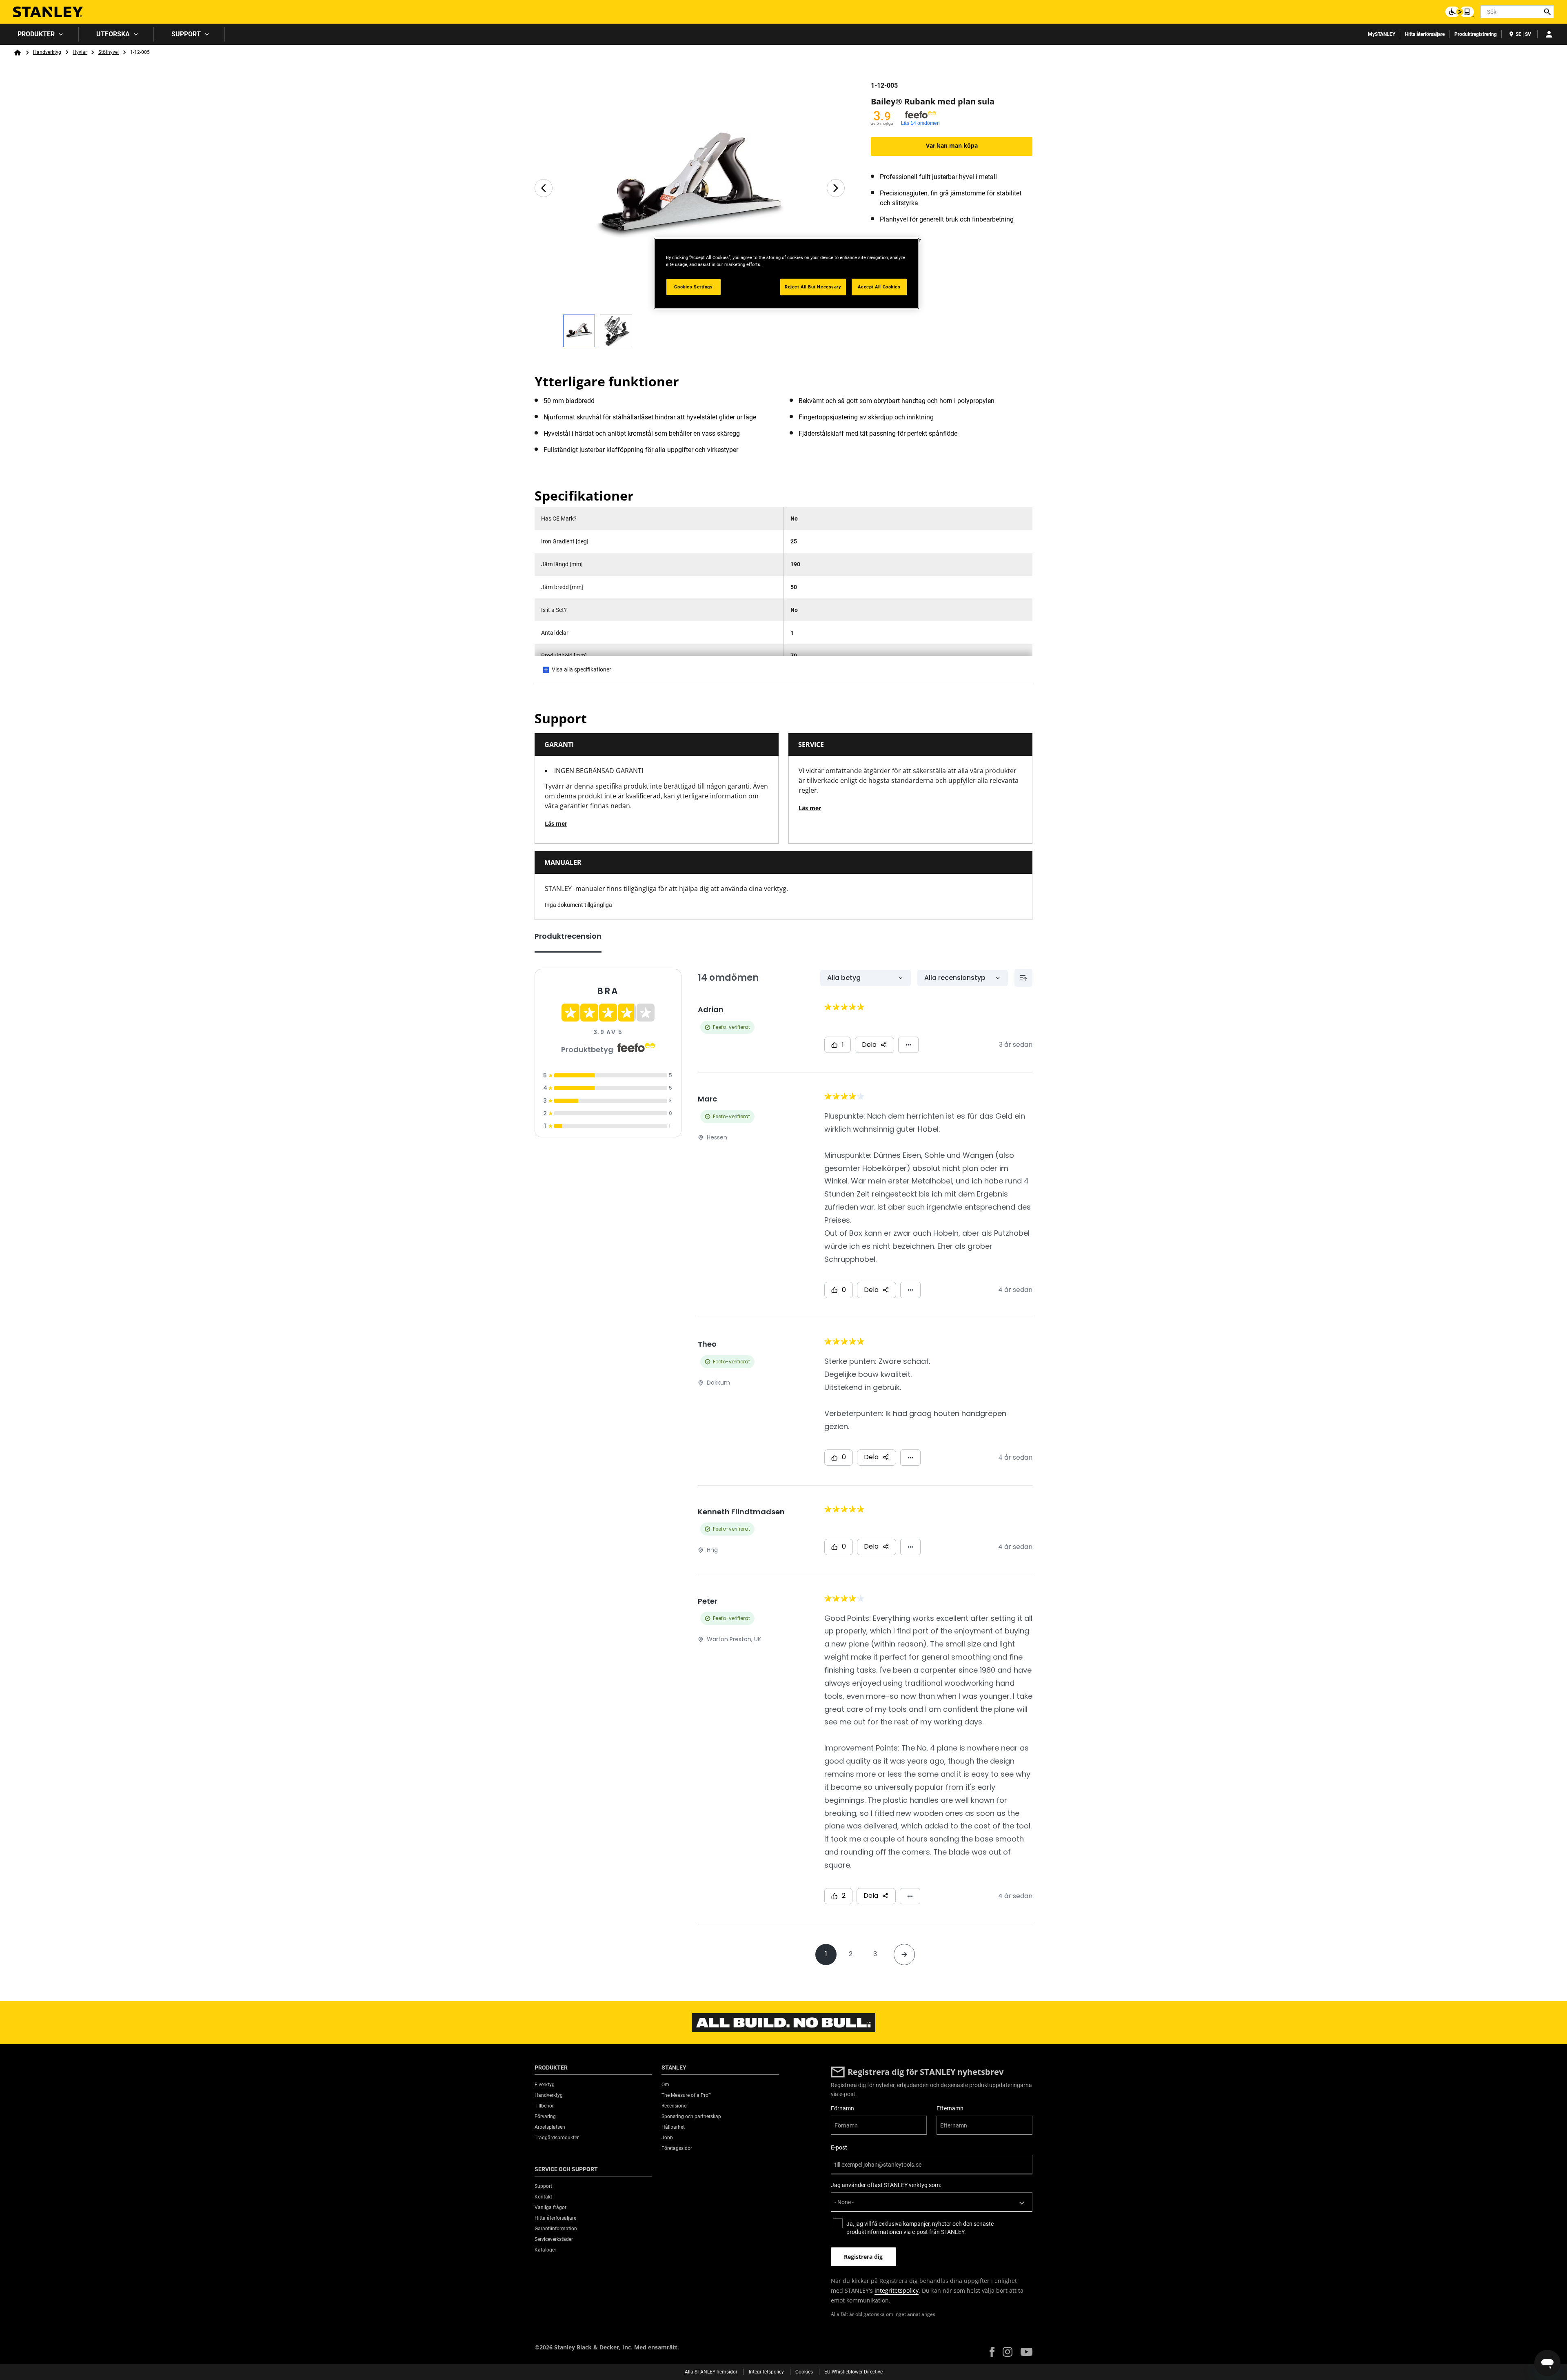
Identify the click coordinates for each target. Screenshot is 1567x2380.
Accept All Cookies (879, 287)
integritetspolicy (897, 2290)
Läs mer (556, 823)
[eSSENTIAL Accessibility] (1460, 12)
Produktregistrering (1476, 34)
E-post (839, 2147)
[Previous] (544, 188)
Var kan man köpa (952, 145)
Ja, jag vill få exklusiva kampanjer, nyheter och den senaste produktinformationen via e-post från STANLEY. (920, 2228)
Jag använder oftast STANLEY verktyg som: (886, 2185)
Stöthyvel (109, 52)
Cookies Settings (693, 287)
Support (186, 34)
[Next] (836, 188)
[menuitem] (39, 34)
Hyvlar (80, 52)
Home (18, 53)
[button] (992, 2352)
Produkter (36, 34)
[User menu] (1549, 34)
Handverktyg (47, 52)
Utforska (113, 34)
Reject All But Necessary (813, 287)
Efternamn (950, 2108)
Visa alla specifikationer (582, 669)
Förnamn (842, 2108)
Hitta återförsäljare (1425, 34)
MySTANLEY (1382, 34)
